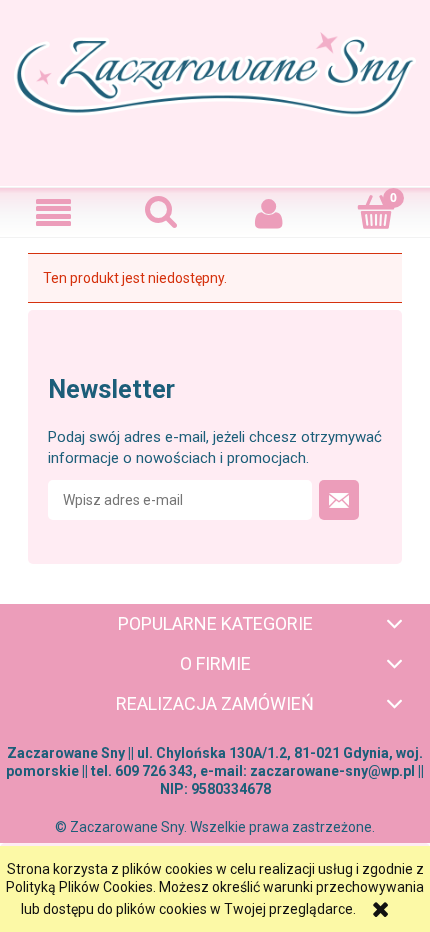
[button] (54, 213)
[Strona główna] (215, 90)
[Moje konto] (269, 213)
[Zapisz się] (339, 500)
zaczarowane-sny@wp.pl (332, 771)
